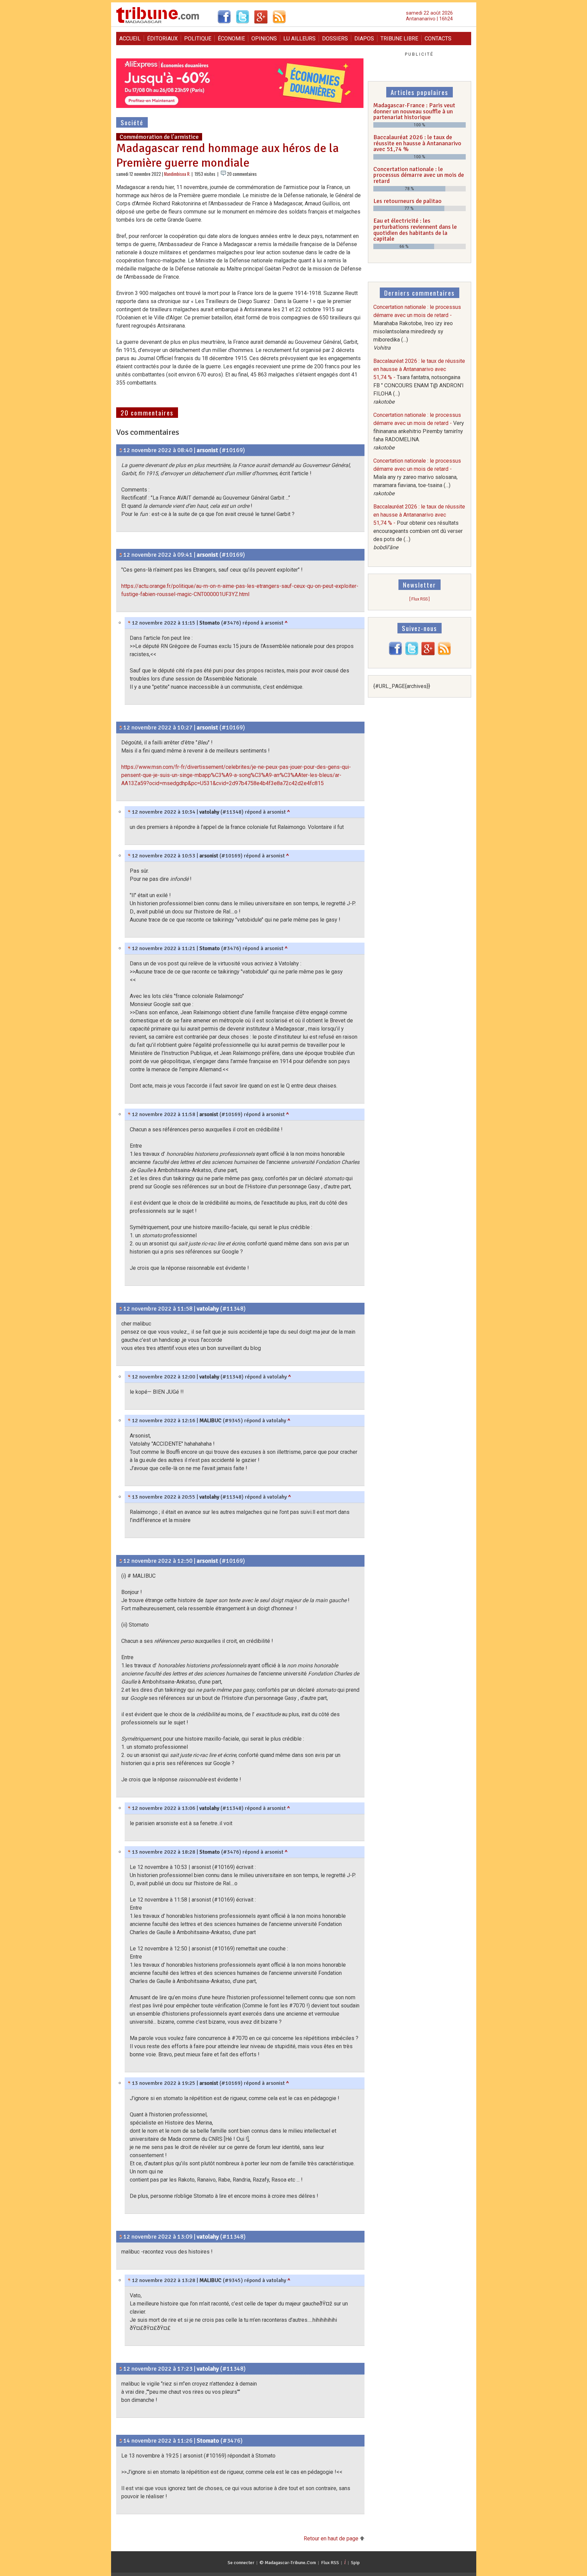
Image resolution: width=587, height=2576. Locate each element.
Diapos (364, 39)
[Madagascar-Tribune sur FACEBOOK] (395, 654)
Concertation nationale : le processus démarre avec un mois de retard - (419, 431)
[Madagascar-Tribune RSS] (444, 654)
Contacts (438, 39)
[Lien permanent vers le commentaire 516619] (129, 1852)
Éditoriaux (162, 39)
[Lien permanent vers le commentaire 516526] (129, 1114)
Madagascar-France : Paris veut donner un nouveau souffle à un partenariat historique (414, 111)
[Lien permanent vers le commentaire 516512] (121, 727)
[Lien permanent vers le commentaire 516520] (129, 948)
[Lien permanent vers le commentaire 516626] (129, 1497)
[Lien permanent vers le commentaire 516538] (129, 1808)
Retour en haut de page (332, 2538)
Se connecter (241, 2563)
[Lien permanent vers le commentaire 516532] (129, 1421)
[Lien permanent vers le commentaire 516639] (121, 2441)
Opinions (264, 39)
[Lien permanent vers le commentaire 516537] (121, 1561)
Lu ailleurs (299, 39)
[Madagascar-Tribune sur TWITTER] (412, 654)
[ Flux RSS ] (420, 599)
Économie (231, 39)
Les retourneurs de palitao (407, 201)
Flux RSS (330, 2563)
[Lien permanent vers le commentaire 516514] (129, 812)
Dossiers (335, 39)
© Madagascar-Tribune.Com (288, 2563)
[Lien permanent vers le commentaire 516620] (129, 2083)
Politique (198, 39)
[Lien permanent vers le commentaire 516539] (121, 2237)
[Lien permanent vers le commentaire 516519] (129, 623)
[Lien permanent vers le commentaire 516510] (121, 555)
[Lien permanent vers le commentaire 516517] (129, 856)
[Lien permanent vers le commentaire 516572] (121, 2369)
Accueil (130, 39)
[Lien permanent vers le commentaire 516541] (129, 2280)
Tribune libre (399, 39)
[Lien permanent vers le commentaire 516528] (129, 1377)
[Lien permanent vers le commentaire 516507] (121, 450)
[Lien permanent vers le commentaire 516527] (121, 1309)
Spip (355, 2563)
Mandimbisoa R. (177, 174)
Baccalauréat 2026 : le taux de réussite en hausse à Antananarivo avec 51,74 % (417, 143)
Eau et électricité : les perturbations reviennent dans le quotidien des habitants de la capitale (415, 230)
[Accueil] (158, 22)
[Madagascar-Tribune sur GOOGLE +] (428, 654)
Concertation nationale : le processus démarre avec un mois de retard (419, 175)
